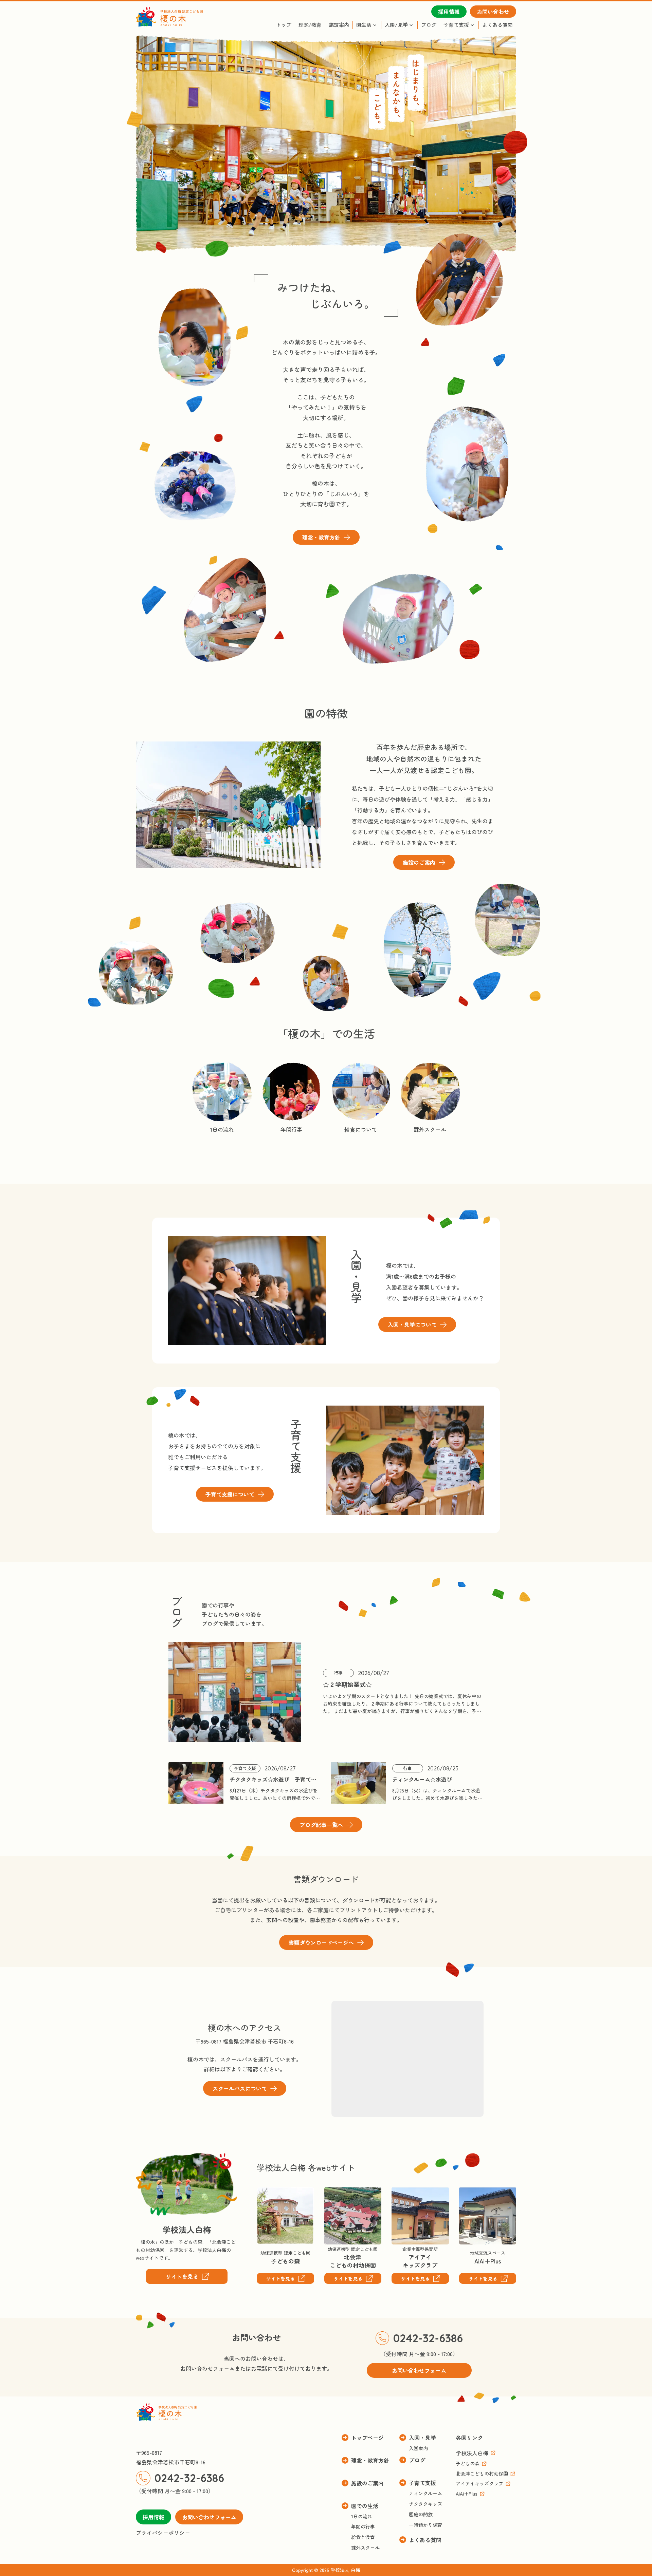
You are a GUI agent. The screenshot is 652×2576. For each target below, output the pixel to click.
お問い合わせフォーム (209, 2517)
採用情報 (153, 2517)
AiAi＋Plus (471, 2192)
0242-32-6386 (428, 2338)
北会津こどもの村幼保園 (346, 2197)
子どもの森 (270, 2192)
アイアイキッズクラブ (408, 2197)
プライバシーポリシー (163, 2533)
